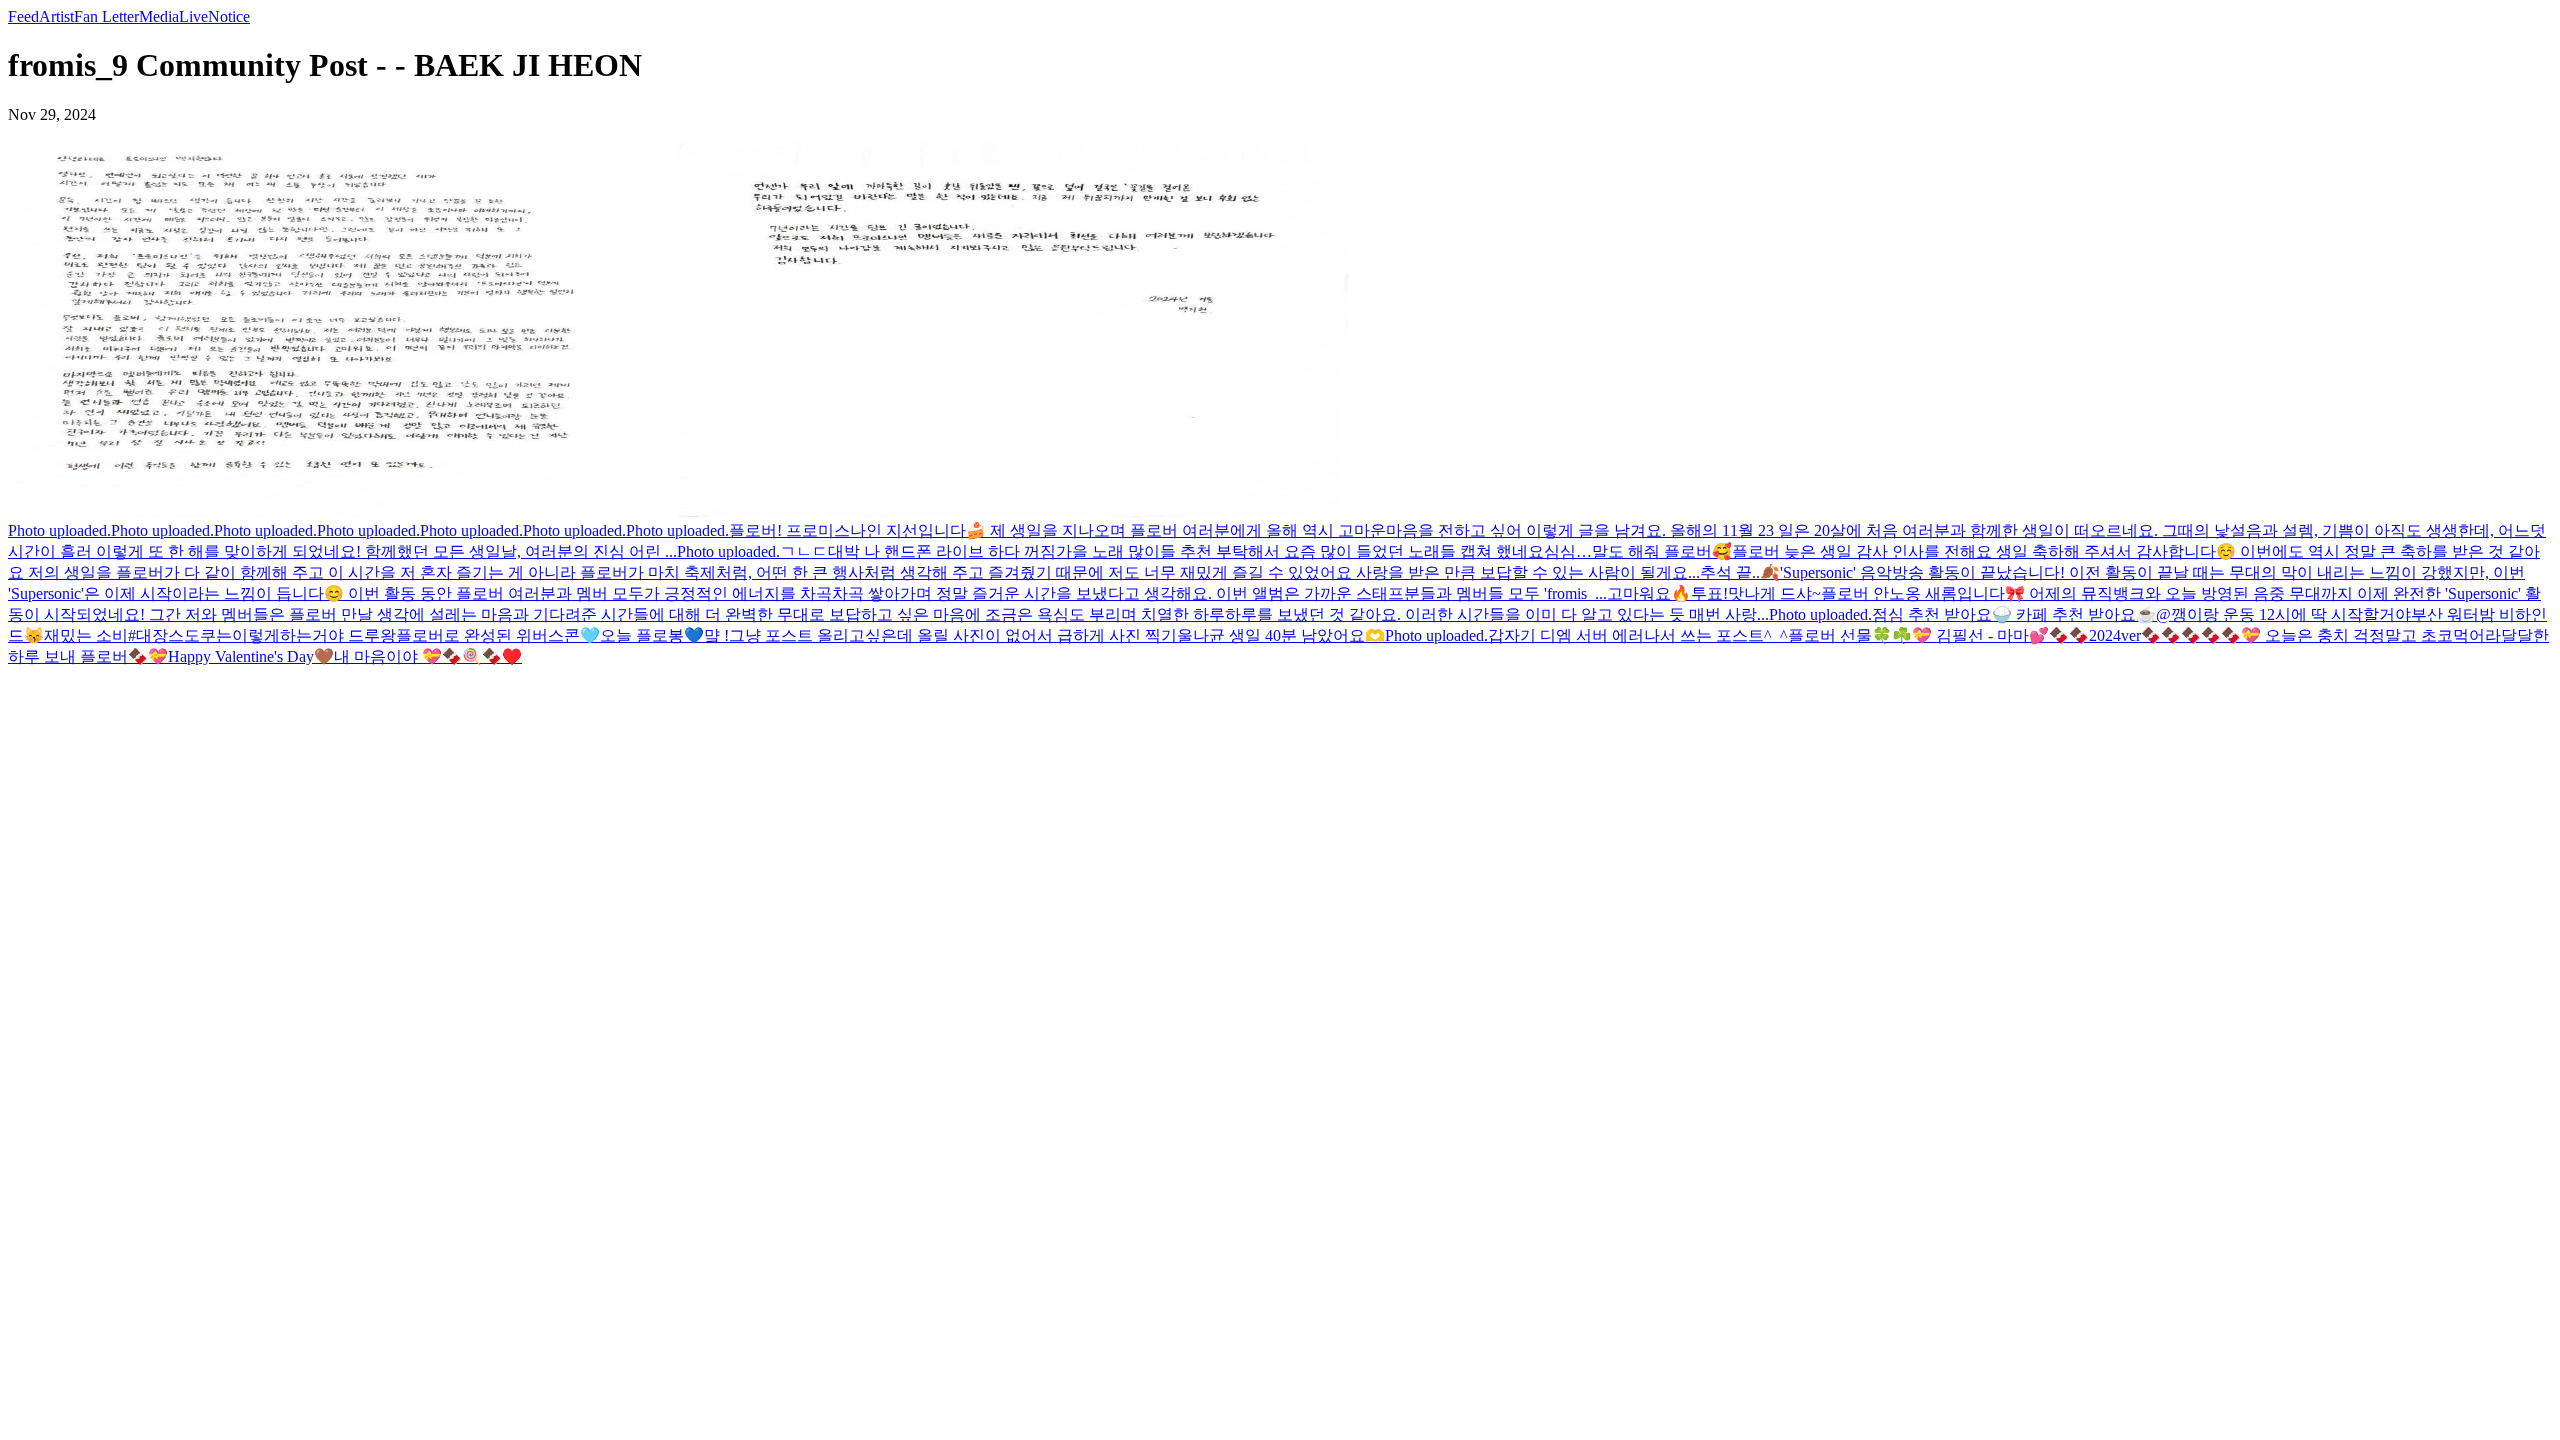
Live (193, 16)
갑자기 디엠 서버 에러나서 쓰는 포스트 (1626, 635)
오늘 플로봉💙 (652, 635)
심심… (1568, 551)
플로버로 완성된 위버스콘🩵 (498, 635)
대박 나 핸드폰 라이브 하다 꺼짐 (942, 551)
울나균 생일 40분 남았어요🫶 (1281, 635)
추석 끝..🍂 (1740, 572)
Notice (229, 16)
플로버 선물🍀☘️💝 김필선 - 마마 (1908, 635)
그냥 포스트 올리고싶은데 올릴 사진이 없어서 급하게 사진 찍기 (953, 635)
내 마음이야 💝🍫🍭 (408, 656)
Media (159, 16)
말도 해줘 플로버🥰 (1662, 551)
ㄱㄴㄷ (804, 551)
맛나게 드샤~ (1774, 593)
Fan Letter (106, 16)
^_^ (1776, 635)
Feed (23, 16)
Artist (56, 16)
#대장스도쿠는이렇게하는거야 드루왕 (262, 635)
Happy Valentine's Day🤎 (251, 656)
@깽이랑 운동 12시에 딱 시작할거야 (2283, 614)
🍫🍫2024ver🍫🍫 (2115, 635)
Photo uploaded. (59, 530)
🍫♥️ (502, 656)
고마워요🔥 (1649, 593)
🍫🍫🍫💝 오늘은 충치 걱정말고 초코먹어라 (2341, 635)
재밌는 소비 (86, 635)
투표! (1709, 593)
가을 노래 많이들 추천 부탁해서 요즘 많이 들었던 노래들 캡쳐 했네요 (1300, 551)
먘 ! (716, 635)
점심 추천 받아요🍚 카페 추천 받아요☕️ (2014, 614)
